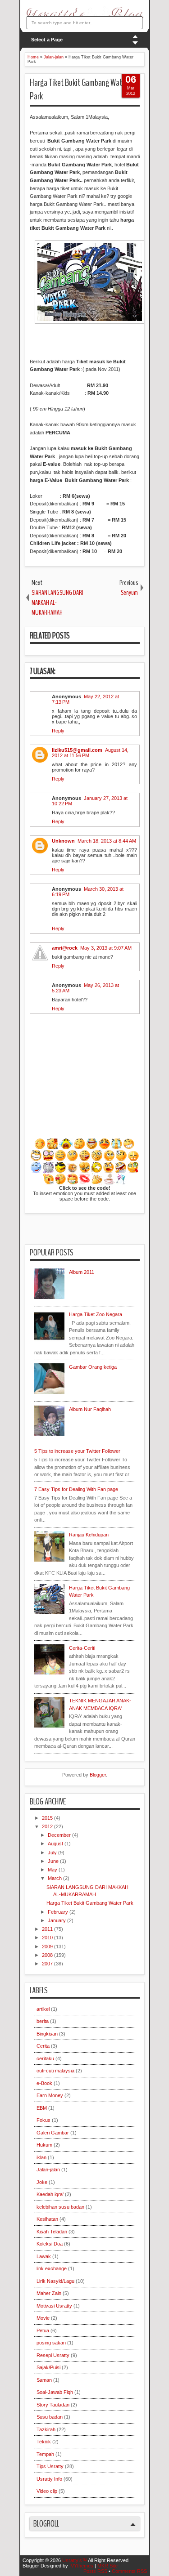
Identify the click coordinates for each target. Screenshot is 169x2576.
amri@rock (65, 948)
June (54, 1861)
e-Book (44, 2083)
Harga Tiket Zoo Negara (96, 1314)
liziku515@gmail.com (77, 750)
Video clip (47, 2491)
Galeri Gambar (53, 2133)
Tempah (45, 2454)
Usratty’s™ (75, 2560)
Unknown (63, 841)
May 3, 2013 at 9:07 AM (106, 948)
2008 (48, 1955)
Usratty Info (49, 2479)
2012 (48, 1826)
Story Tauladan (53, 2405)
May (53, 1870)
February (59, 1912)
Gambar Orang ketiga (93, 1367)
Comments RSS (129, 2571)
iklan (41, 2157)
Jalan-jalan (48, 2170)
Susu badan (50, 2417)
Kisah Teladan (52, 2232)
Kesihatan (47, 2219)
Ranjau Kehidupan (89, 1535)
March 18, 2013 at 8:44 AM (107, 841)
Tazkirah (46, 2429)
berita (43, 2021)
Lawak (44, 2256)
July (53, 1853)
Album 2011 (82, 1272)
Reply (58, 731)
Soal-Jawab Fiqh (55, 2392)
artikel (43, 2009)
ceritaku (45, 2058)
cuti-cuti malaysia (55, 2071)
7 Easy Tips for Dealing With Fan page (76, 1489)
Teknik (44, 2442)
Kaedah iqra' (50, 2194)
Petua (43, 2330)
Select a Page (47, 40)
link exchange (52, 2268)
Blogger (98, 1775)
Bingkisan (47, 2034)
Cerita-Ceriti (82, 1648)
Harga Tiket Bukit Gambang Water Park (79, 90)
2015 (48, 1818)
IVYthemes (81, 2566)
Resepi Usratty (53, 2355)
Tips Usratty (50, 2466)
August (56, 1844)
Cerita (43, 2046)
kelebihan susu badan (60, 2207)
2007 (48, 1964)
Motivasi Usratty (54, 2306)
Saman (44, 2380)
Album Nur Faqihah (90, 1409)
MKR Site (107, 2566)
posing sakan (51, 2343)
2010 (48, 1938)
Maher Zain (49, 2293)
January (57, 1920)
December (60, 1835)
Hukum (44, 2145)
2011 (48, 1929)
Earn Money (50, 2095)
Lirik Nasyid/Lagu (55, 2281)
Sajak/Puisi (48, 2367)
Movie (43, 2318)
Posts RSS (95, 2571)
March (55, 1878)
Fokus (43, 2120)
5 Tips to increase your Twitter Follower (77, 1451)
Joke (42, 2182)
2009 (48, 1947)
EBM (42, 2108)
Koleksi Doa (50, 2244)
